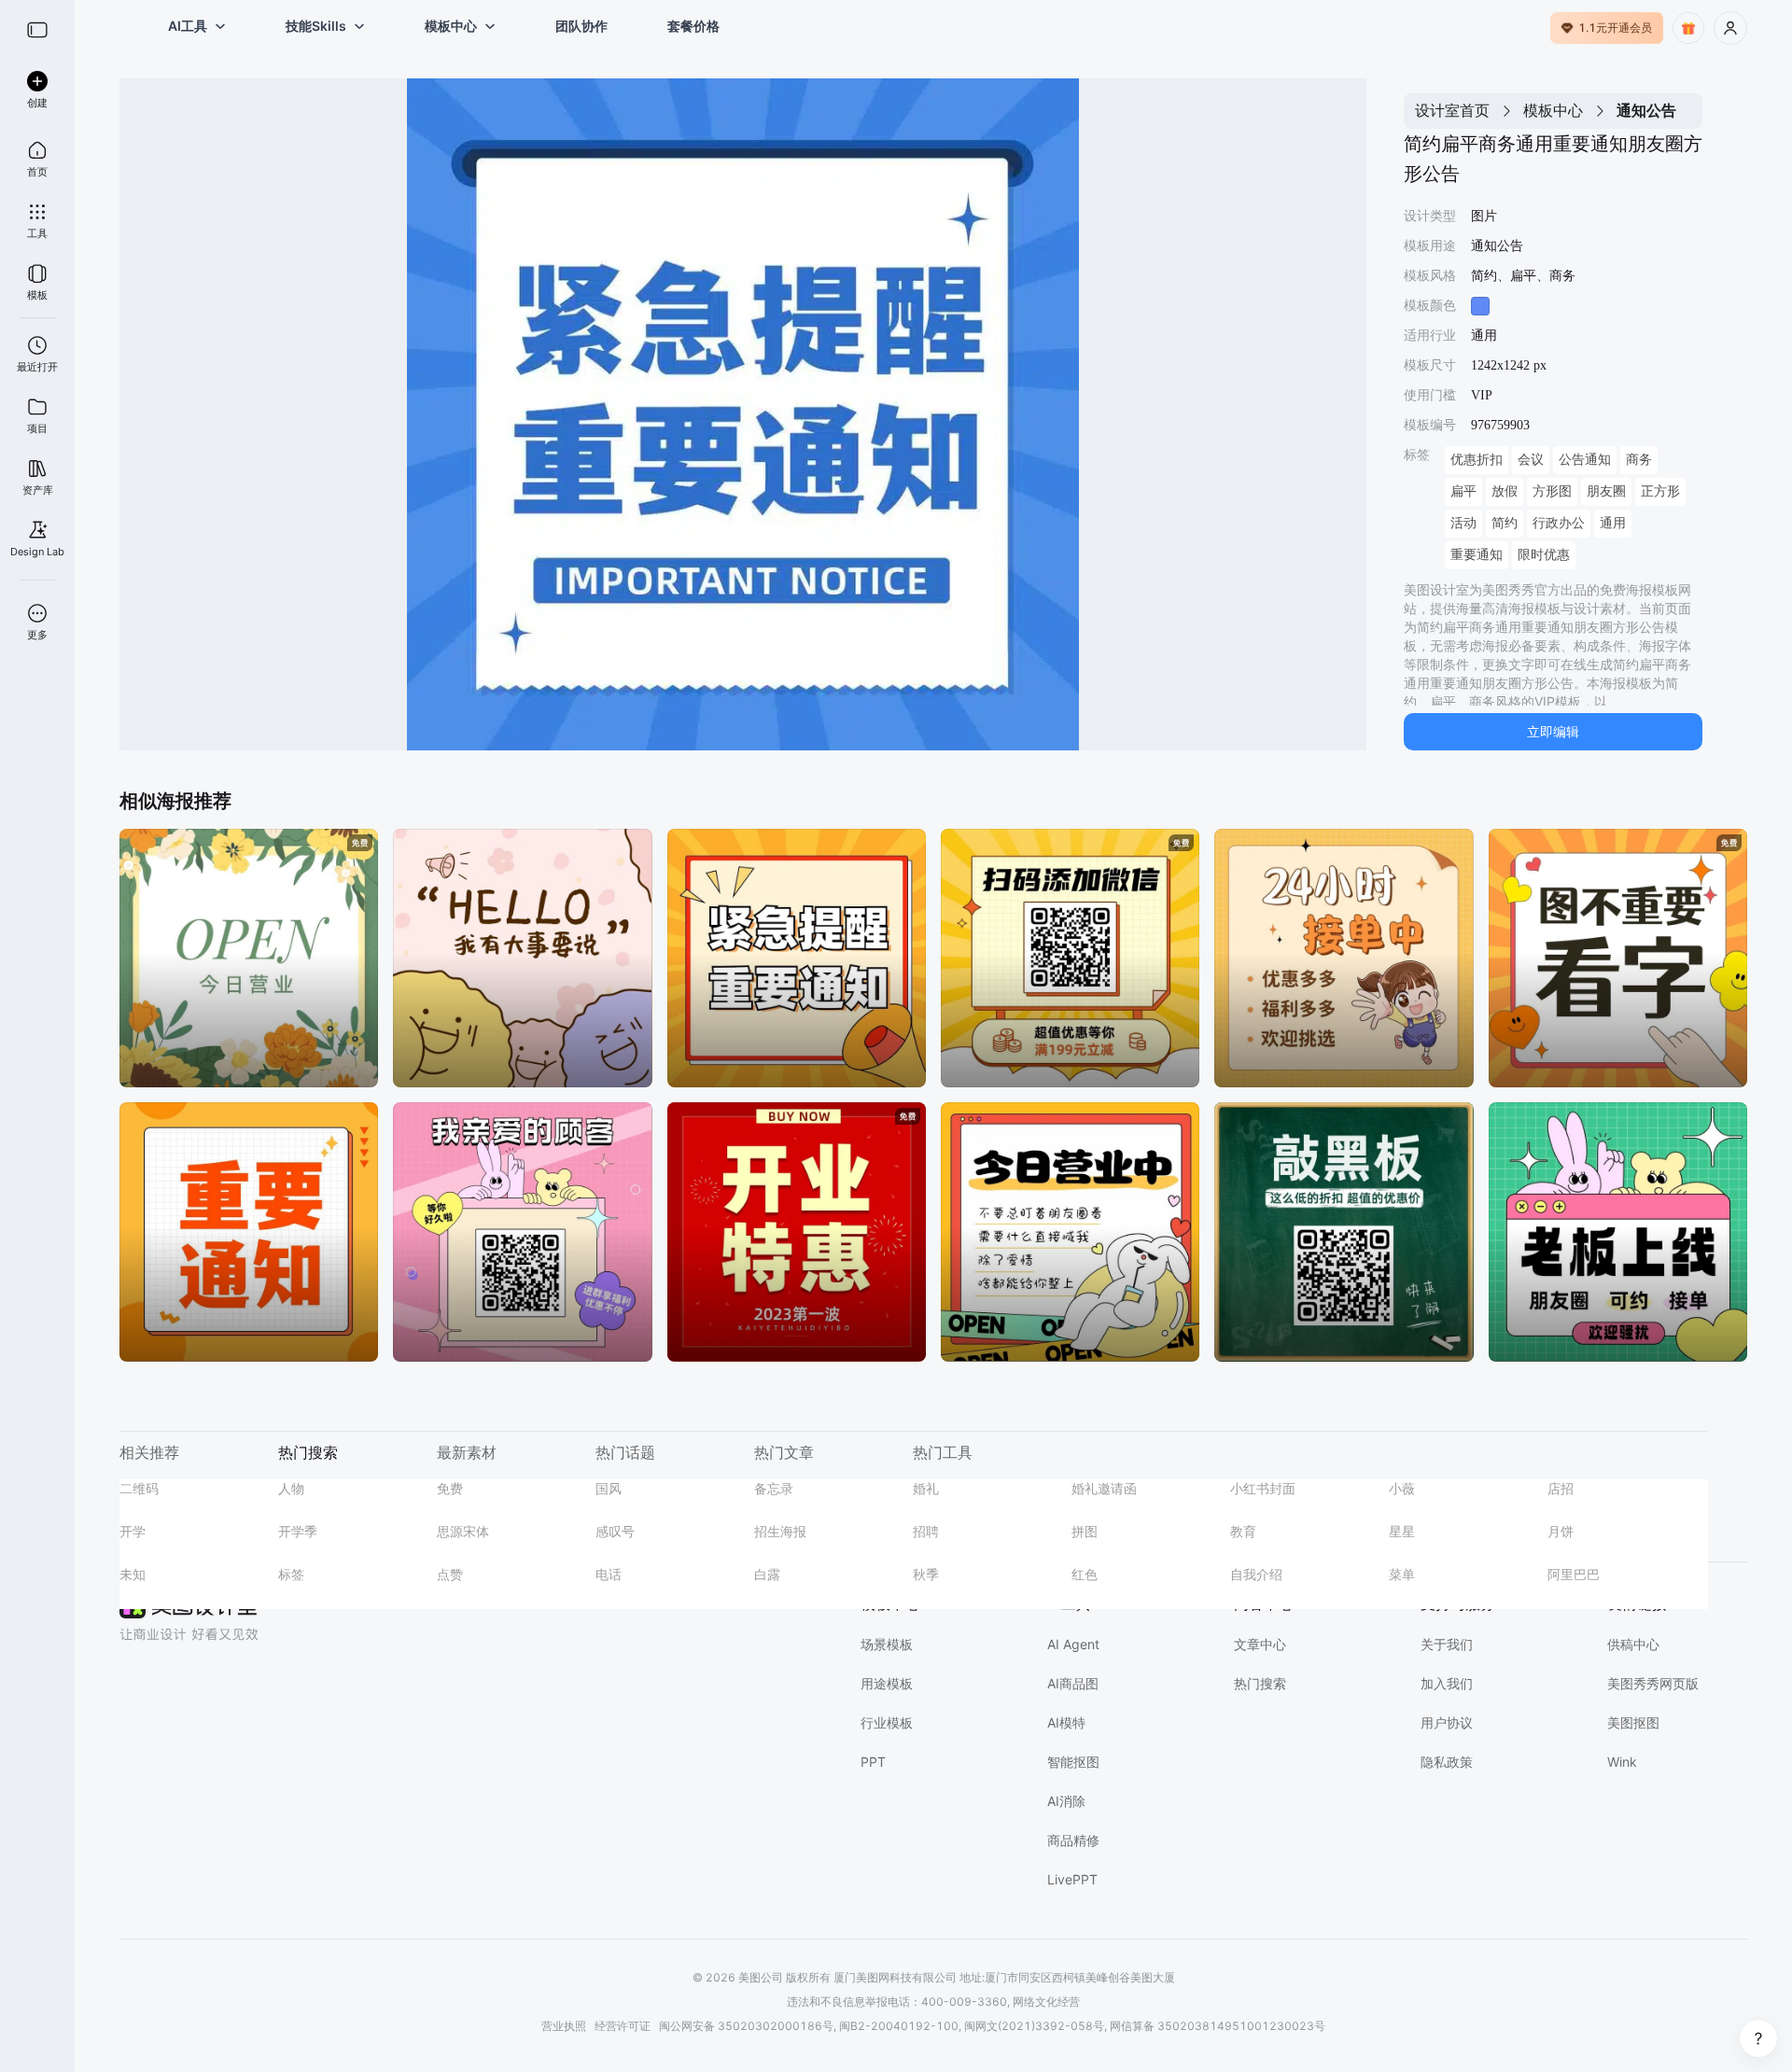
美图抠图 (1633, 1722)
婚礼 (926, 1488)
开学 (133, 1531)
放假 (1505, 491)
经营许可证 (623, 2026)
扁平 (1463, 491)
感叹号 (615, 1531)
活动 (1463, 523)
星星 (1402, 1531)
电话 (609, 1574)
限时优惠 (1544, 555)
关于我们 (1447, 1644)
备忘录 (774, 1488)
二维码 (139, 1488)
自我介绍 (1256, 1574)
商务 (1639, 460)
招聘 (926, 1531)
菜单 (1402, 1574)
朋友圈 (1606, 491)
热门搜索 (1260, 1683)
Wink (1622, 1762)
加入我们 (1447, 1683)
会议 (1531, 460)
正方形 (1660, 491)
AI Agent (1073, 1644)
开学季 (298, 1531)
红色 (1085, 1574)
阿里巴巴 (1574, 1574)
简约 (1505, 523)
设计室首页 (1452, 110)
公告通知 (1585, 460)
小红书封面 (1263, 1488)
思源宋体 (463, 1531)
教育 (1243, 1531)
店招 (1561, 1488)
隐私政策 (1447, 1762)
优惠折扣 (1477, 460)
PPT (873, 1762)
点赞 (450, 1574)
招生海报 (780, 1531)
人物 (291, 1488)
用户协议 (1447, 1722)
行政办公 (1559, 523)
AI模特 (1066, 1722)
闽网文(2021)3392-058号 (1034, 2026)
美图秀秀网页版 (1653, 1683)
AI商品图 (1073, 1683)
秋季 (926, 1574)
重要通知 (1477, 555)
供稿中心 (1633, 1644)
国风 (609, 1488)
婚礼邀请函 (1104, 1488)
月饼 (1561, 1531)
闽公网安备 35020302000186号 (746, 2026)
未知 (133, 1574)
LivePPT (1072, 1879)
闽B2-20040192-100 (899, 2026)
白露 (767, 1574)
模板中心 (1553, 110)
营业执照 (564, 2026)
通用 (1613, 523)
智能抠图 (1073, 1762)
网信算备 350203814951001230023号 (1218, 2026)
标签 (291, 1574)
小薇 (1402, 1488)
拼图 (1085, 1531)
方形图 (1552, 491)
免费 (450, 1488)
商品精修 (1073, 1840)
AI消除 (1066, 1801)
